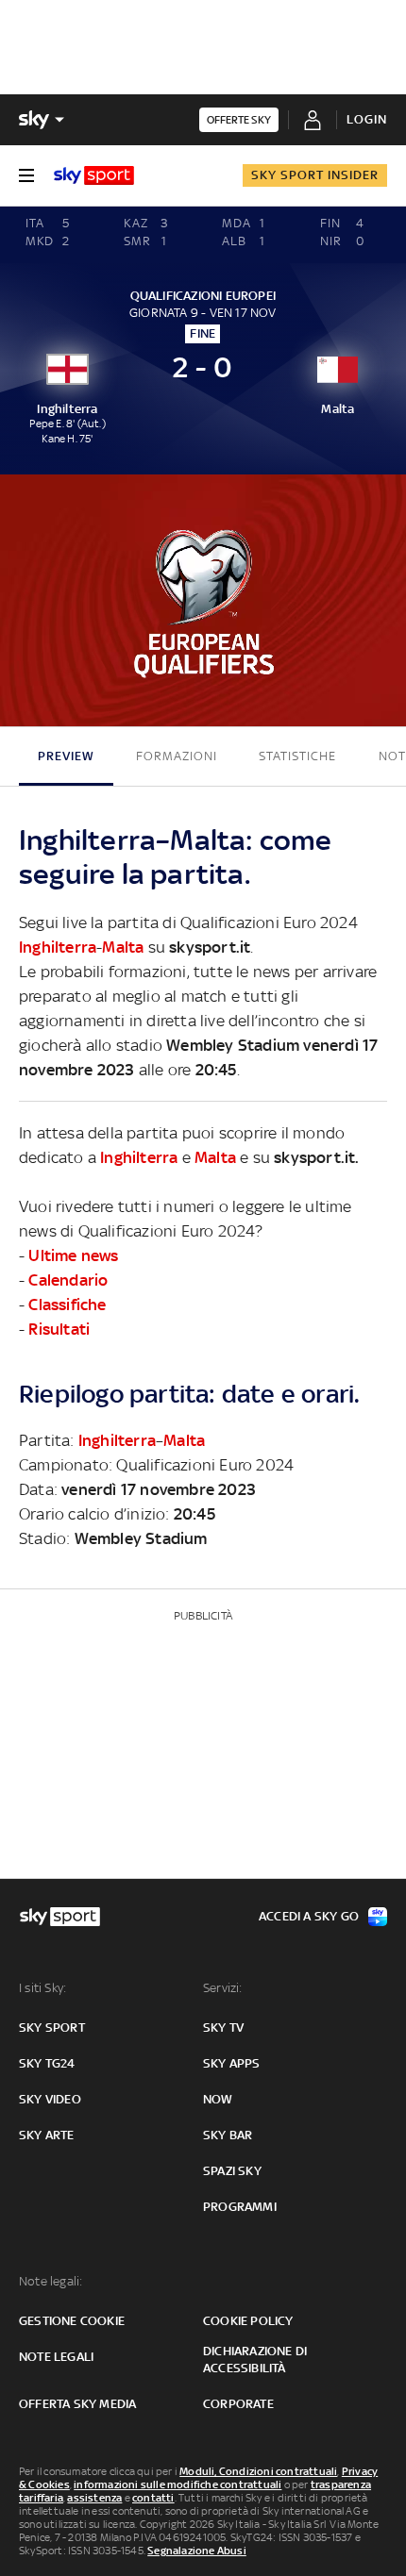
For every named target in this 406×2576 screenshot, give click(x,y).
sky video (50, 2099)
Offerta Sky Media (77, 2404)
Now (218, 2099)
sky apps (232, 2063)
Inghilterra (58, 947)
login (367, 119)
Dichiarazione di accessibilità (255, 2360)
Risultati (59, 1329)
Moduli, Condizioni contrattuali (258, 2471)
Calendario (68, 1280)
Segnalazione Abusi (197, 2551)
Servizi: (223, 1988)
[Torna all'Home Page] (94, 175)
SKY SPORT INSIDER (315, 175)
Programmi (240, 2207)
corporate (238, 2404)
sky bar (228, 2135)
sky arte (47, 2135)
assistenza (94, 2498)
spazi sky (232, 2171)
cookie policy (248, 2321)
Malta (123, 947)
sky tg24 (47, 2063)
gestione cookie (72, 2321)
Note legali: (51, 2281)
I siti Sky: (42, 1988)
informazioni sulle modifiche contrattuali (178, 2485)
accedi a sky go (309, 1916)
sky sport (52, 2028)
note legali (56, 2357)
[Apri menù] (26, 175)
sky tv (223, 2028)
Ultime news (73, 1255)
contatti (153, 2498)
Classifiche (67, 1305)
